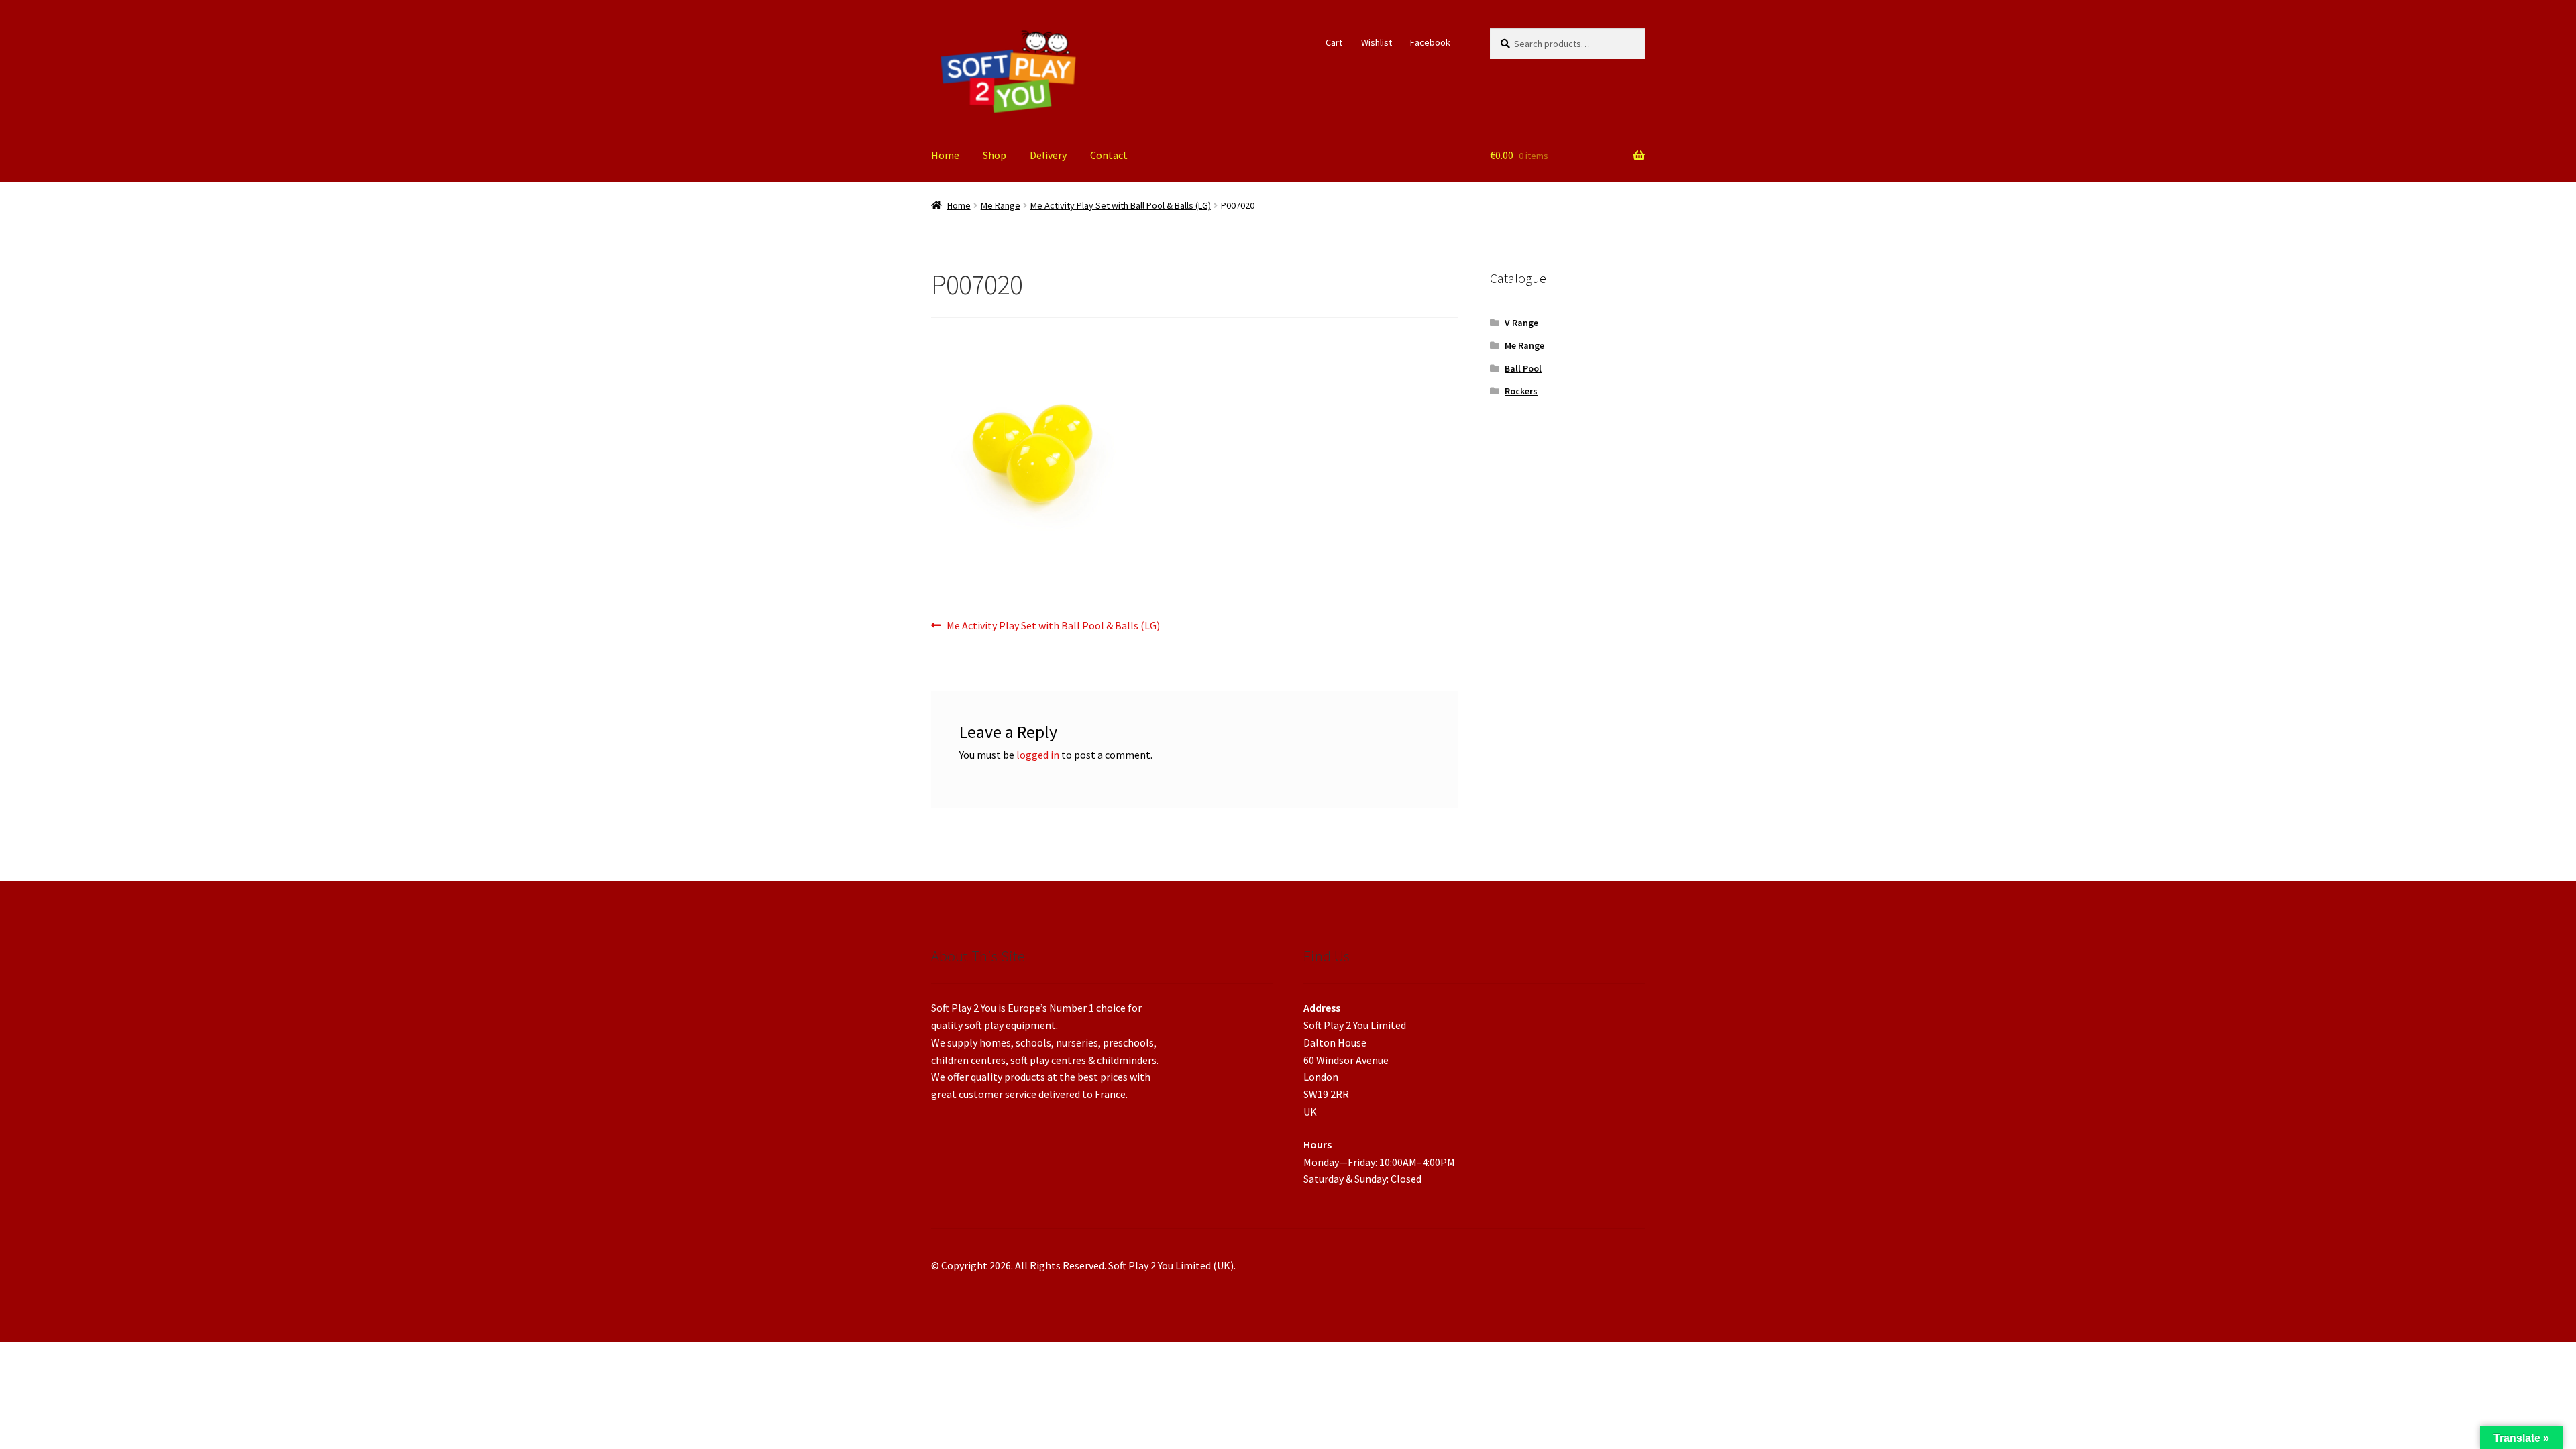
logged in (1038, 755)
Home (945, 155)
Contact (1109, 155)
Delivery (1048, 155)
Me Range (1001, 205)
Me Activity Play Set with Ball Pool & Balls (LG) (1121, 205)
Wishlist (1377, 42)
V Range (1521, 323)
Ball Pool (1523, 368)
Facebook (1430, 42)
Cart (1334, 42)
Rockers (1521, 391)
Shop (995, 155)
